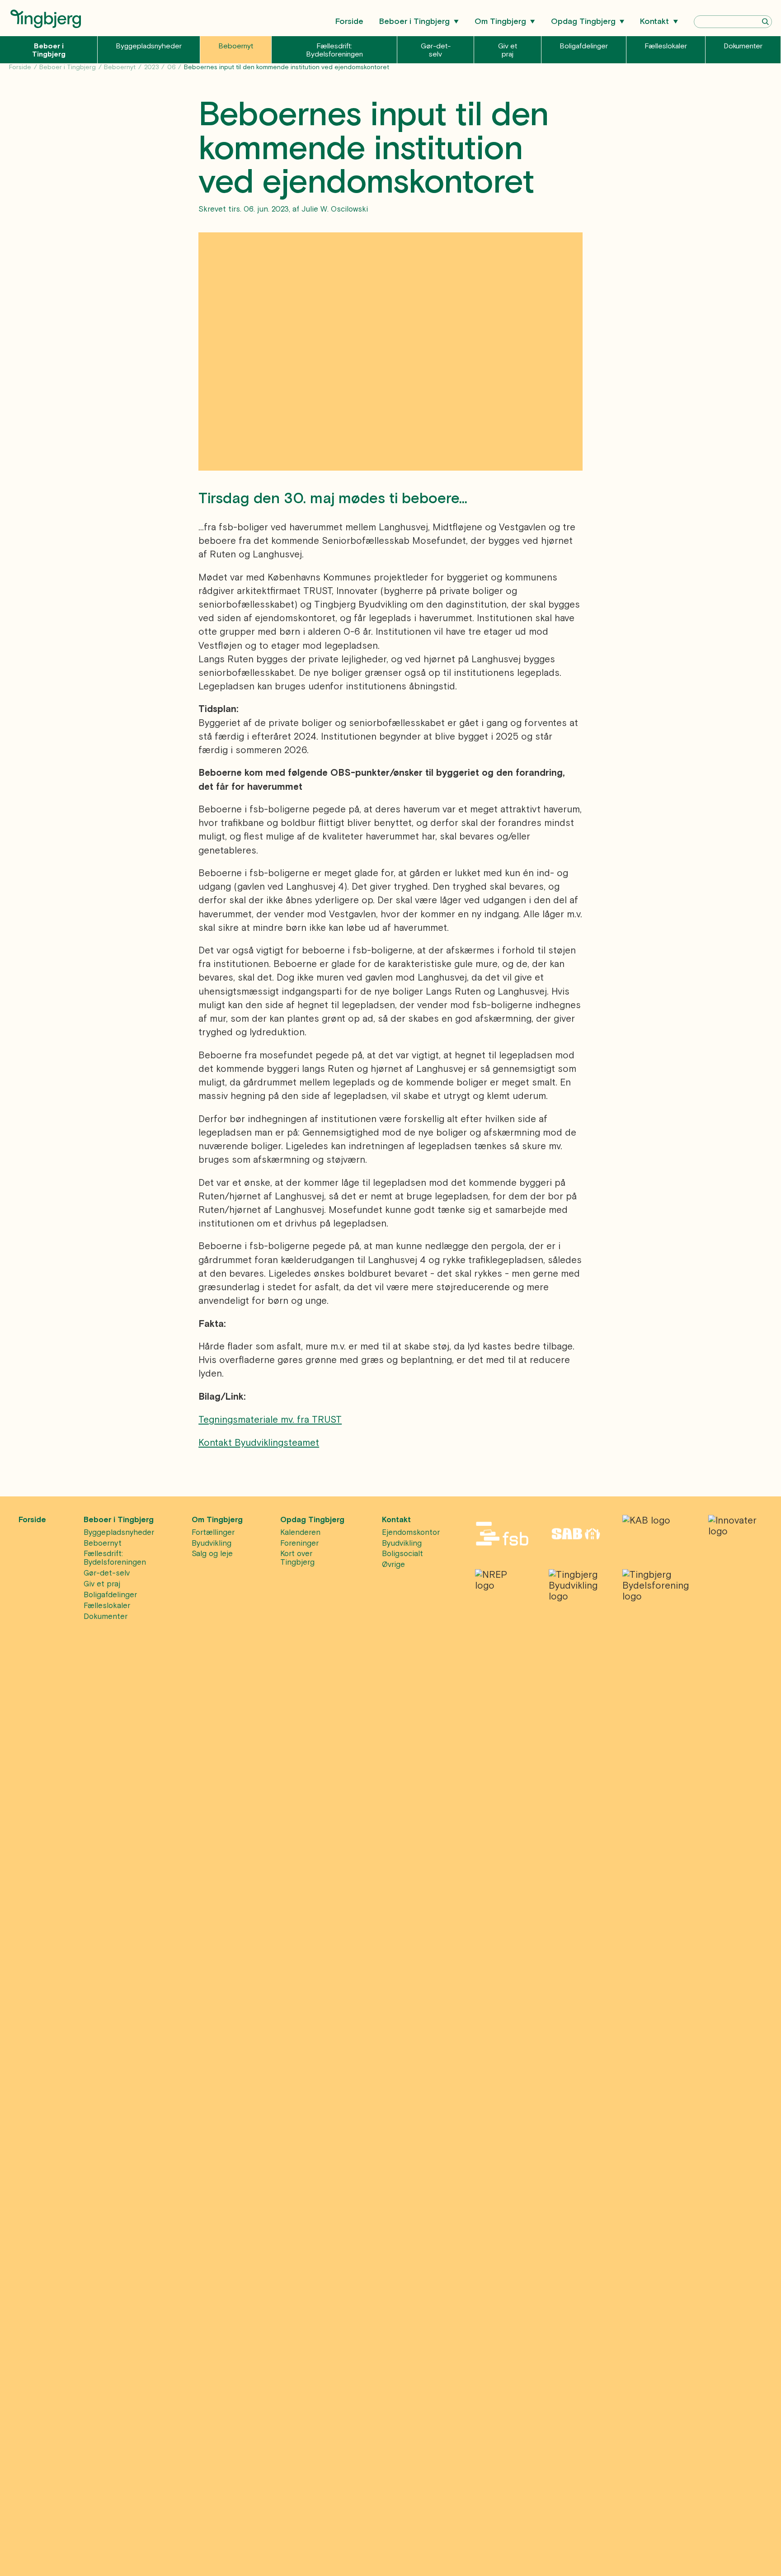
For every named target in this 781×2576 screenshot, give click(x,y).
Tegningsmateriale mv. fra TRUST (270, 1420)
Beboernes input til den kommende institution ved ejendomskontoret (287, 67)
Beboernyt (236, 46)
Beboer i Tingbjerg (414, 21)
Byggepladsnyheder (149, 46)
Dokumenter (743, 46)
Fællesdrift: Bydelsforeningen (334, 50)
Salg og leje (212, 1554)
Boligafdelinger (584, 46)
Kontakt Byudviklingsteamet (259, 1443)
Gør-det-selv (436, 50)
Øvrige (393, 1564)
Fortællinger (213, 1532)
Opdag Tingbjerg (583, 21)
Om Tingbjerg (500, 21)
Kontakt (654, 21)
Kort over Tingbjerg (297, 1558)
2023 (152, 67)
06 (172, 67)
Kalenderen (300, 1532)
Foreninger (299, 1543)
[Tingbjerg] (45, 25)
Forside (349, 21)
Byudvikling (212, 1543)
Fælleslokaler (666, 46)
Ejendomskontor (411, 1532)
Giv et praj (508, 50)
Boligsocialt (402, 1554)
